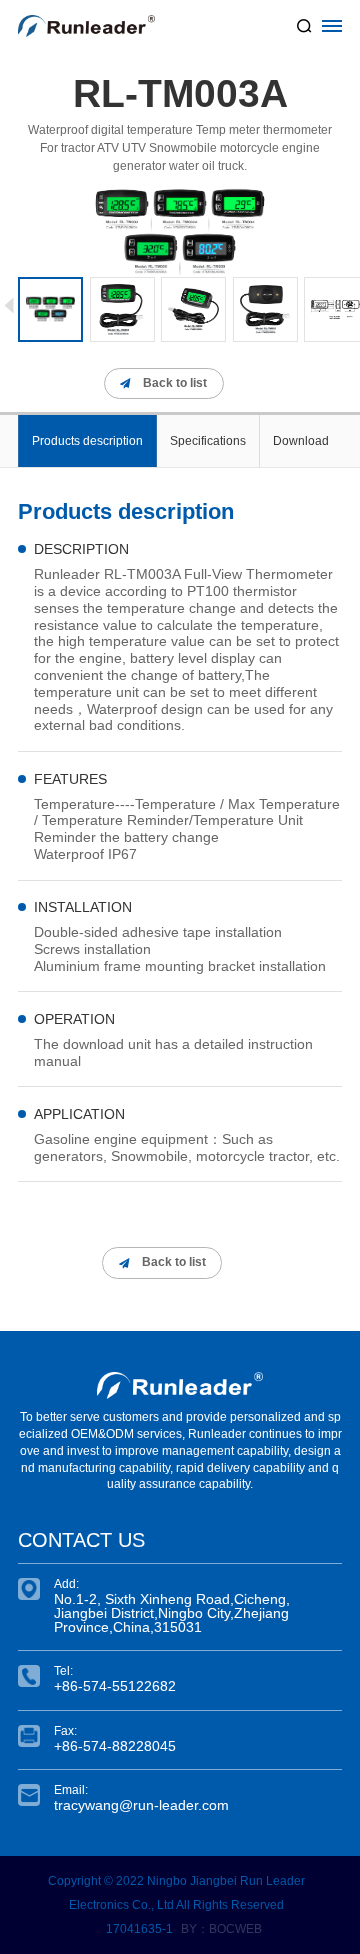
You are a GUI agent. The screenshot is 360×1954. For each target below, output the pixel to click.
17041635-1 (139, 1929)
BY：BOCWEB (221, 1929)
